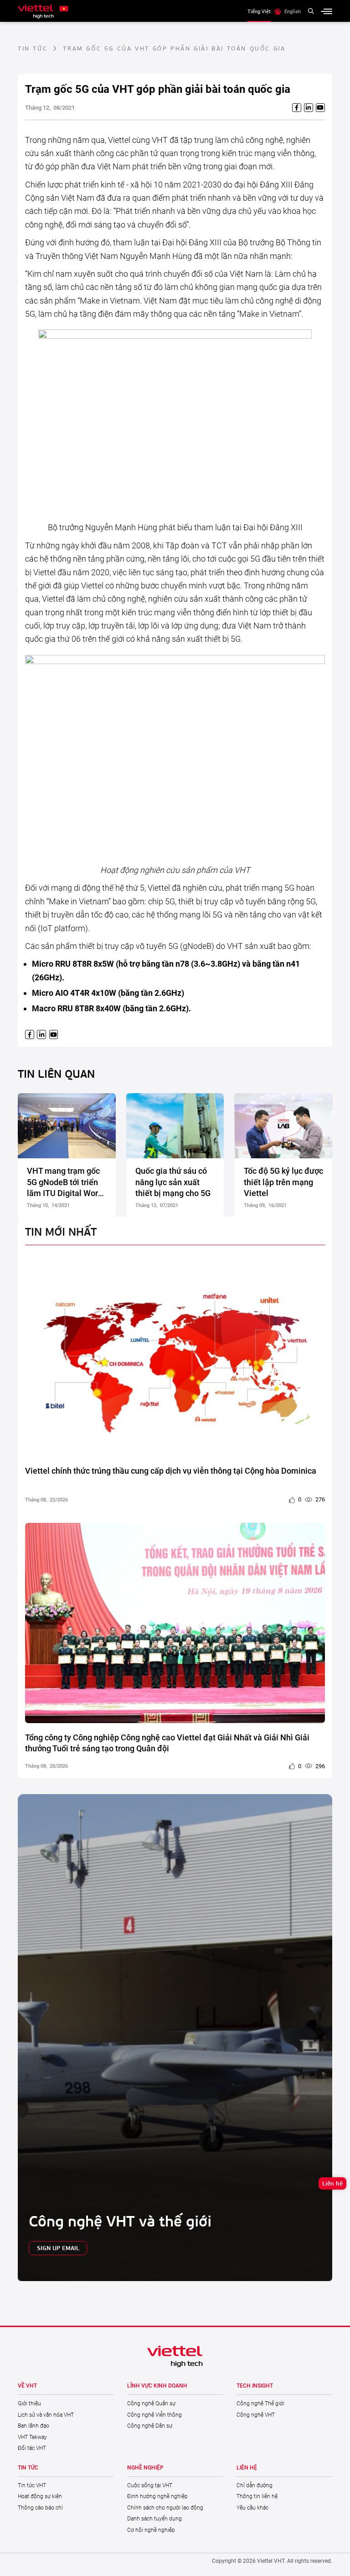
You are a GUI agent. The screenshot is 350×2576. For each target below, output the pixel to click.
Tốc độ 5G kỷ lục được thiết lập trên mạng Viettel (283, 1182)
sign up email (58, 2248)
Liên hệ (332, 2183)
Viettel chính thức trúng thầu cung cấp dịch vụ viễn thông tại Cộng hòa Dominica (171, 1471)
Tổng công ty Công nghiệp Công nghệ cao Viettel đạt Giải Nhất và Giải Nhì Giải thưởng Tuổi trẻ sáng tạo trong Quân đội (167, 1743)
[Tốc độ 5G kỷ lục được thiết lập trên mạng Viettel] (283, 1126)
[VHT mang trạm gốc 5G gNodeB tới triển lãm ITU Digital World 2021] (67, 1126)
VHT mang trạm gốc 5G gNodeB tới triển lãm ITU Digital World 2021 (66, 1182)
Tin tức (33, 48)
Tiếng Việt (259, 11)
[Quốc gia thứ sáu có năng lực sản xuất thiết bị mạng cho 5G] (175, 1126)
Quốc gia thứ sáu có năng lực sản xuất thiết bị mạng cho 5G (173, 1182)
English (293, 11)
